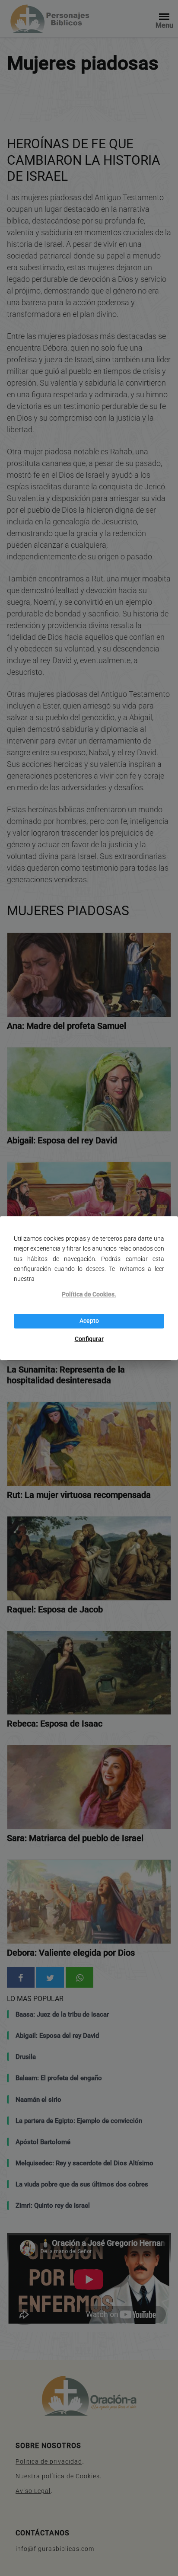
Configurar (89, 1339)
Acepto (89, 1321)
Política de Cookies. (89, 1294)
